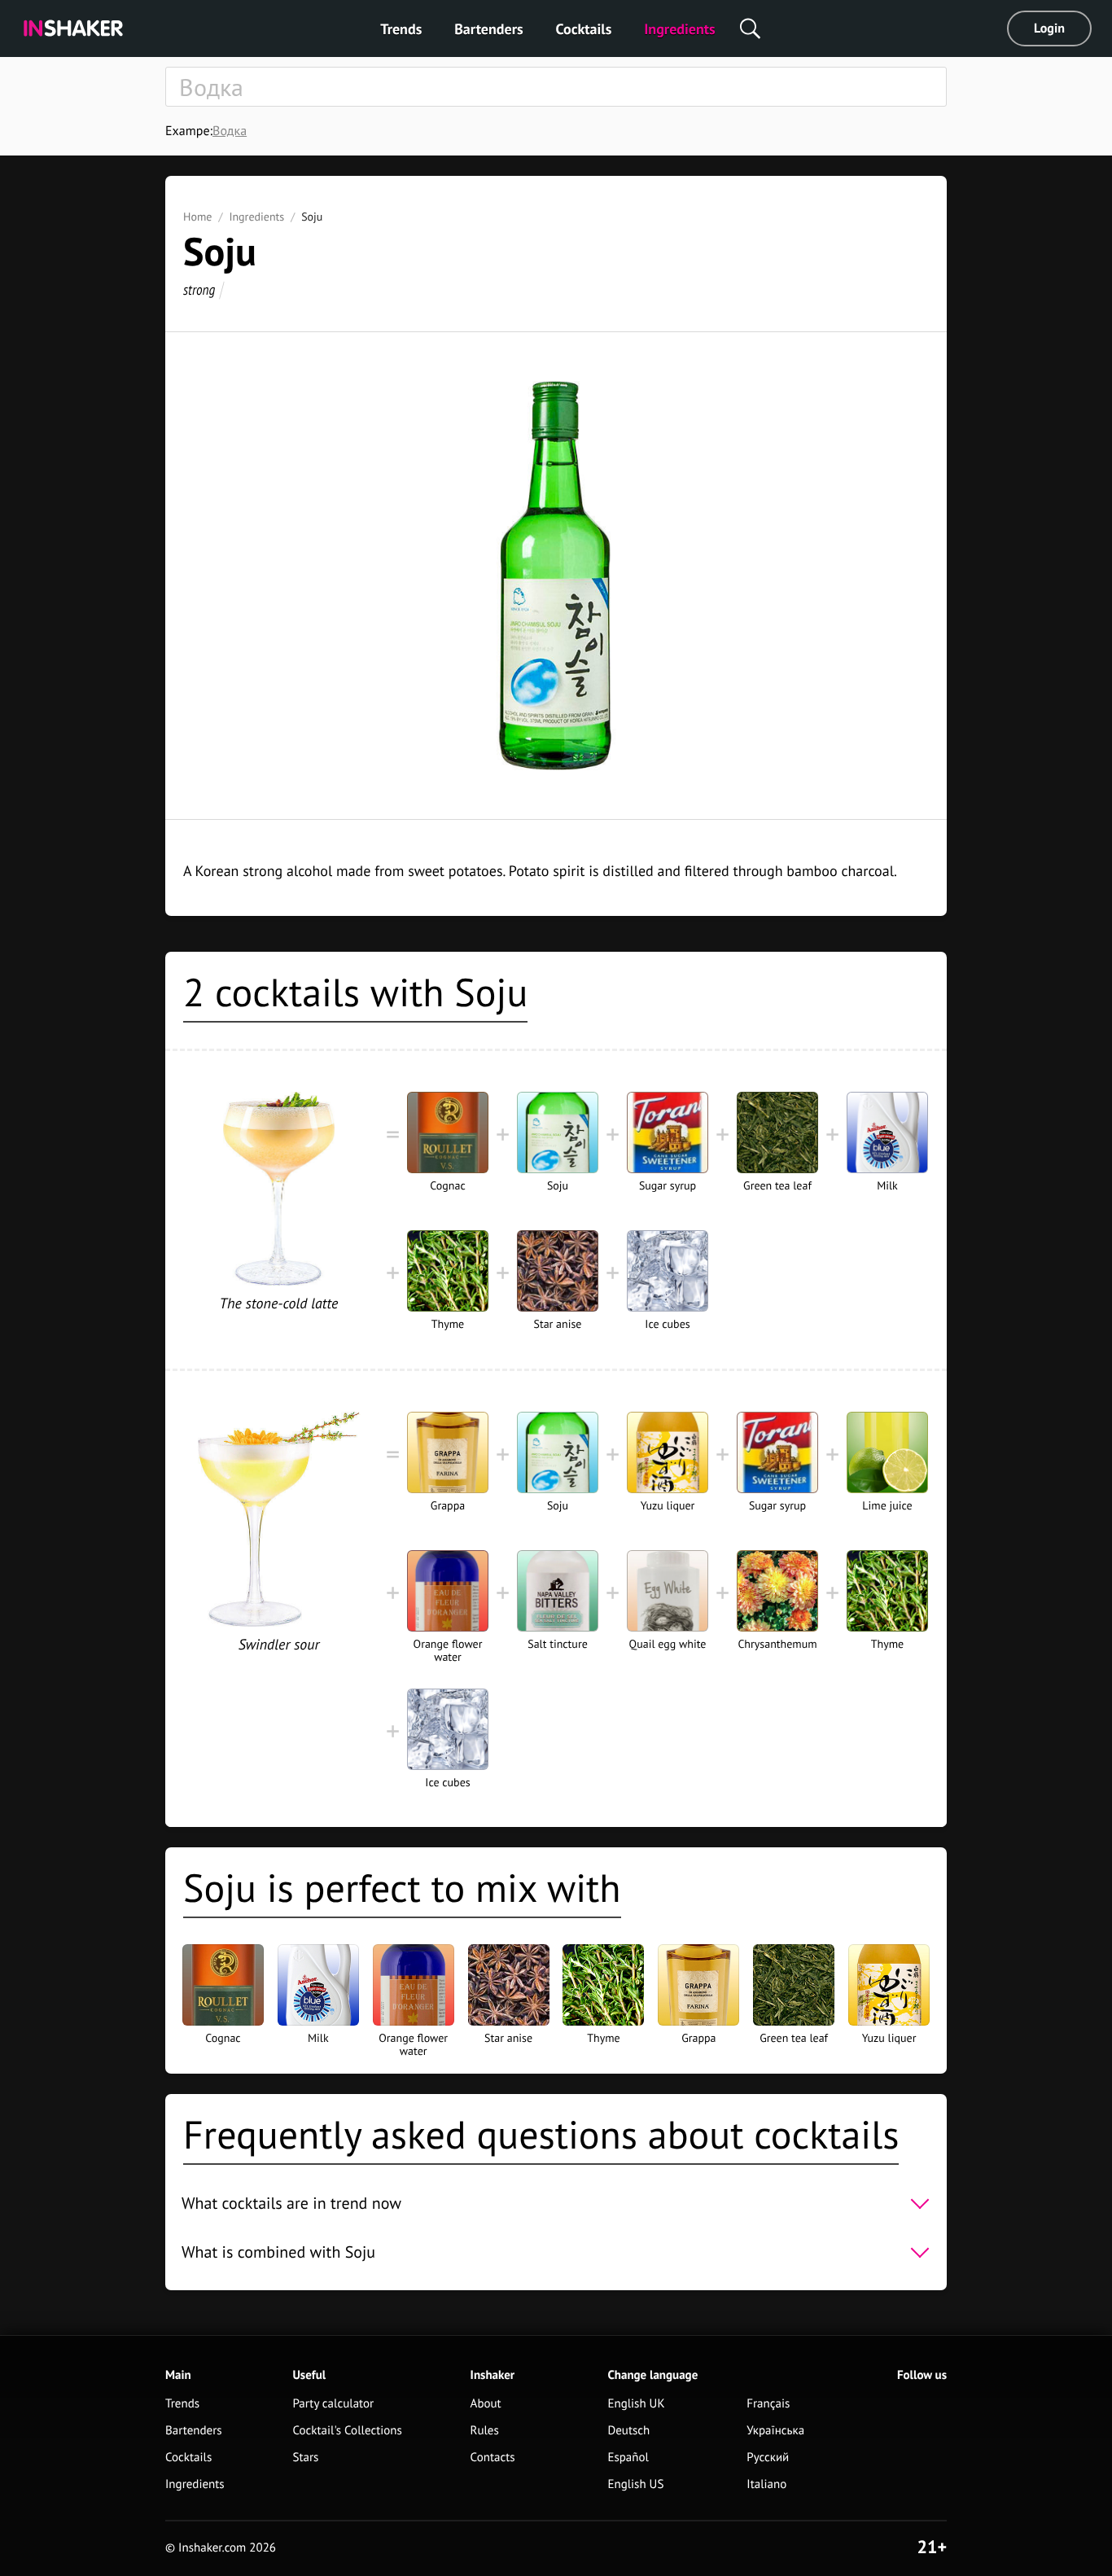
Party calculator (333, 2404)
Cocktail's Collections (347, 2431)
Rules (485, 2431)
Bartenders (488, 29)
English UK (636, 2404)
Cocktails (584, 29)
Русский (768, 2458)
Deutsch (628, 2431)
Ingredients (679, 29)
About (486, 2404)
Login (1049, 28)
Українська (775, 2431)
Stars (305, 2458)
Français (768, 2404)
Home (197, 217)
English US (635, 2484)
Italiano (766, 2484)
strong (199, 289)
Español (628, 2458)
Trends (401, 29)
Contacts (493, 2458)
